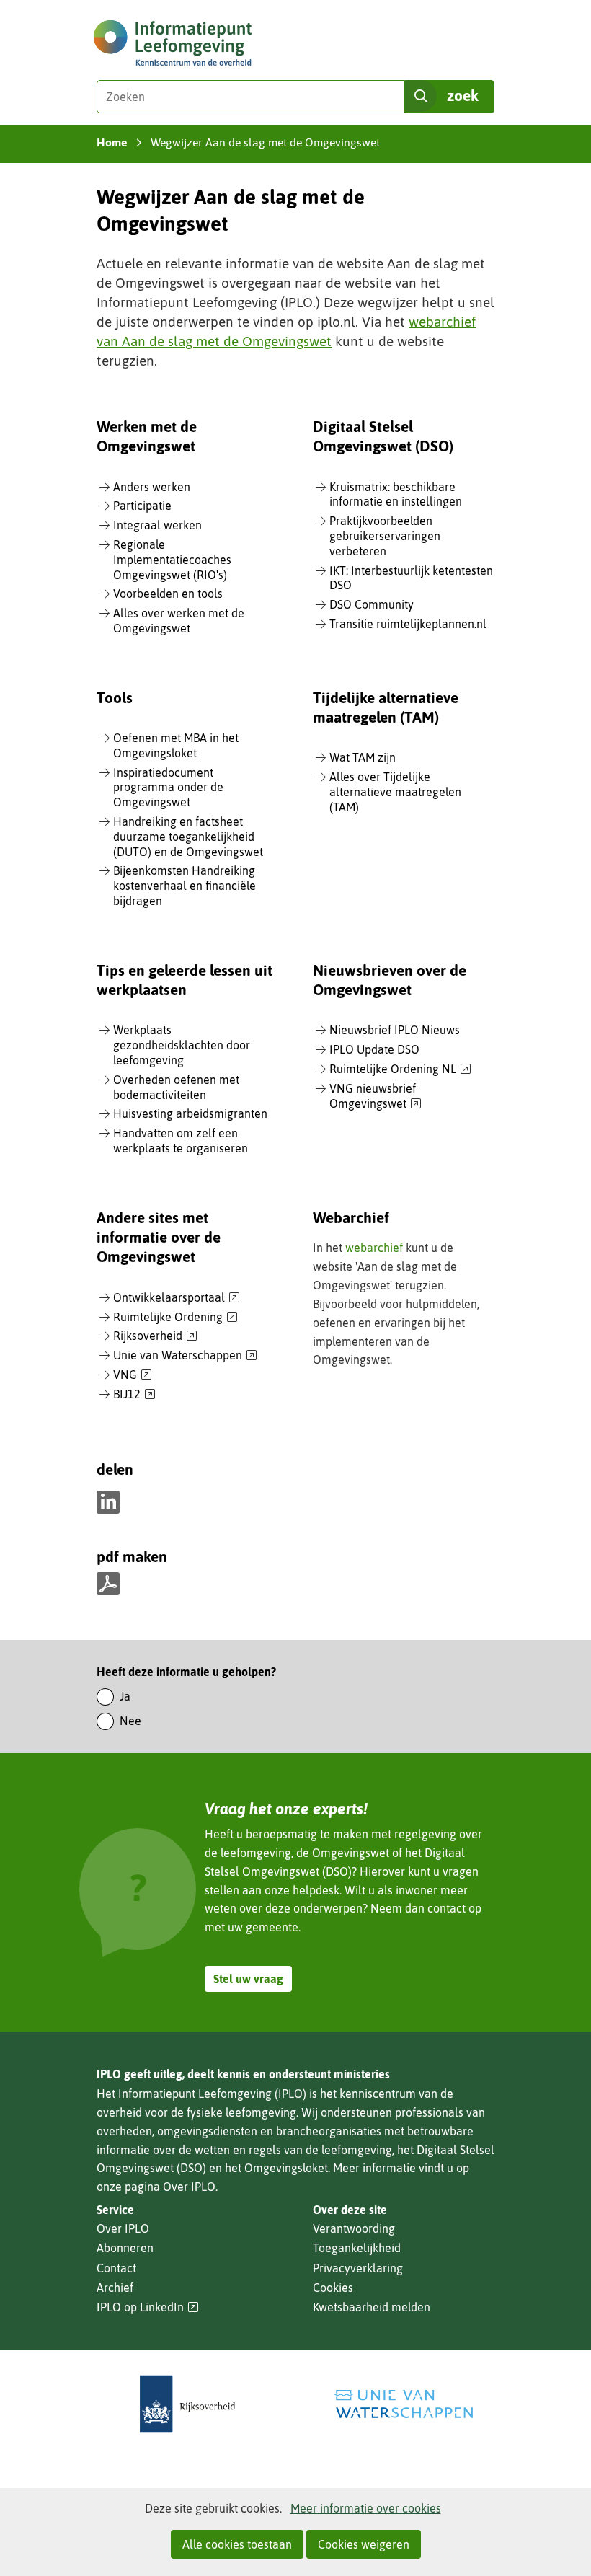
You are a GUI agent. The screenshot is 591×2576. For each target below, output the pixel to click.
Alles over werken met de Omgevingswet (179, 621)
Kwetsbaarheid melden (372, 2307)
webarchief (374, 1248)
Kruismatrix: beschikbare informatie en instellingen (396, 494)
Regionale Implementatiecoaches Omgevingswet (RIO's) (172, 560)
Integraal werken (157, 525)
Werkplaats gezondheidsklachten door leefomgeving (182, 1045)
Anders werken (152, 487)
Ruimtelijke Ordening (175, 1318)
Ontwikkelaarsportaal (177, 1298)
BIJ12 (134, 1395)
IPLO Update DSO (374, 1049)
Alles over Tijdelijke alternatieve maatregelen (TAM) (395, 792)
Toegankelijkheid (357, 2248)
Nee (130, 1721)
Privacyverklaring (358, 2268)
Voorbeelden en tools (168, 594)
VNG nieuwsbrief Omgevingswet (376, 1097)
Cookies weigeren (364, 2544)
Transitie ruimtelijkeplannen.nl (408, 624)
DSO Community (372, 604)
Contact (116, 2268)
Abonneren (125, 2248)
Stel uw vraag (248, 1979)
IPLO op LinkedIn (148, 2307)
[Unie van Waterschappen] (404, 2404)
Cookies (333, 2288)
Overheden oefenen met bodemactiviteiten (176, 1087)
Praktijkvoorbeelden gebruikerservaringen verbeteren (385, 536)
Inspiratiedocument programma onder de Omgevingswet (168, 788)
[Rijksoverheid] (187, 2404)
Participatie (142, 506)
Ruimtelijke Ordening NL (400, 1069)
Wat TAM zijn (363, 757)
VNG (133, 1375)
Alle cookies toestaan (237, 2544)
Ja (125, 1696)
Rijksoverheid (155, 1336)
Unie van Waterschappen (185, 1356)
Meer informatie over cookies (366, 2508)
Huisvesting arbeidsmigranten (190, 1113)
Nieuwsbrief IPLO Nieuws (395, 1030)
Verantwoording (354, 2228)
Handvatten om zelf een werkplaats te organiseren (181, 1141)
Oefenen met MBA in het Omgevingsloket (176, 745)
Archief (115, 2288)
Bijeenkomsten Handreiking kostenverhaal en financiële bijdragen (185, 886)
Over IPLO (189, 2187)
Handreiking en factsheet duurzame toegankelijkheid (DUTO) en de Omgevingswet (188, 837)
